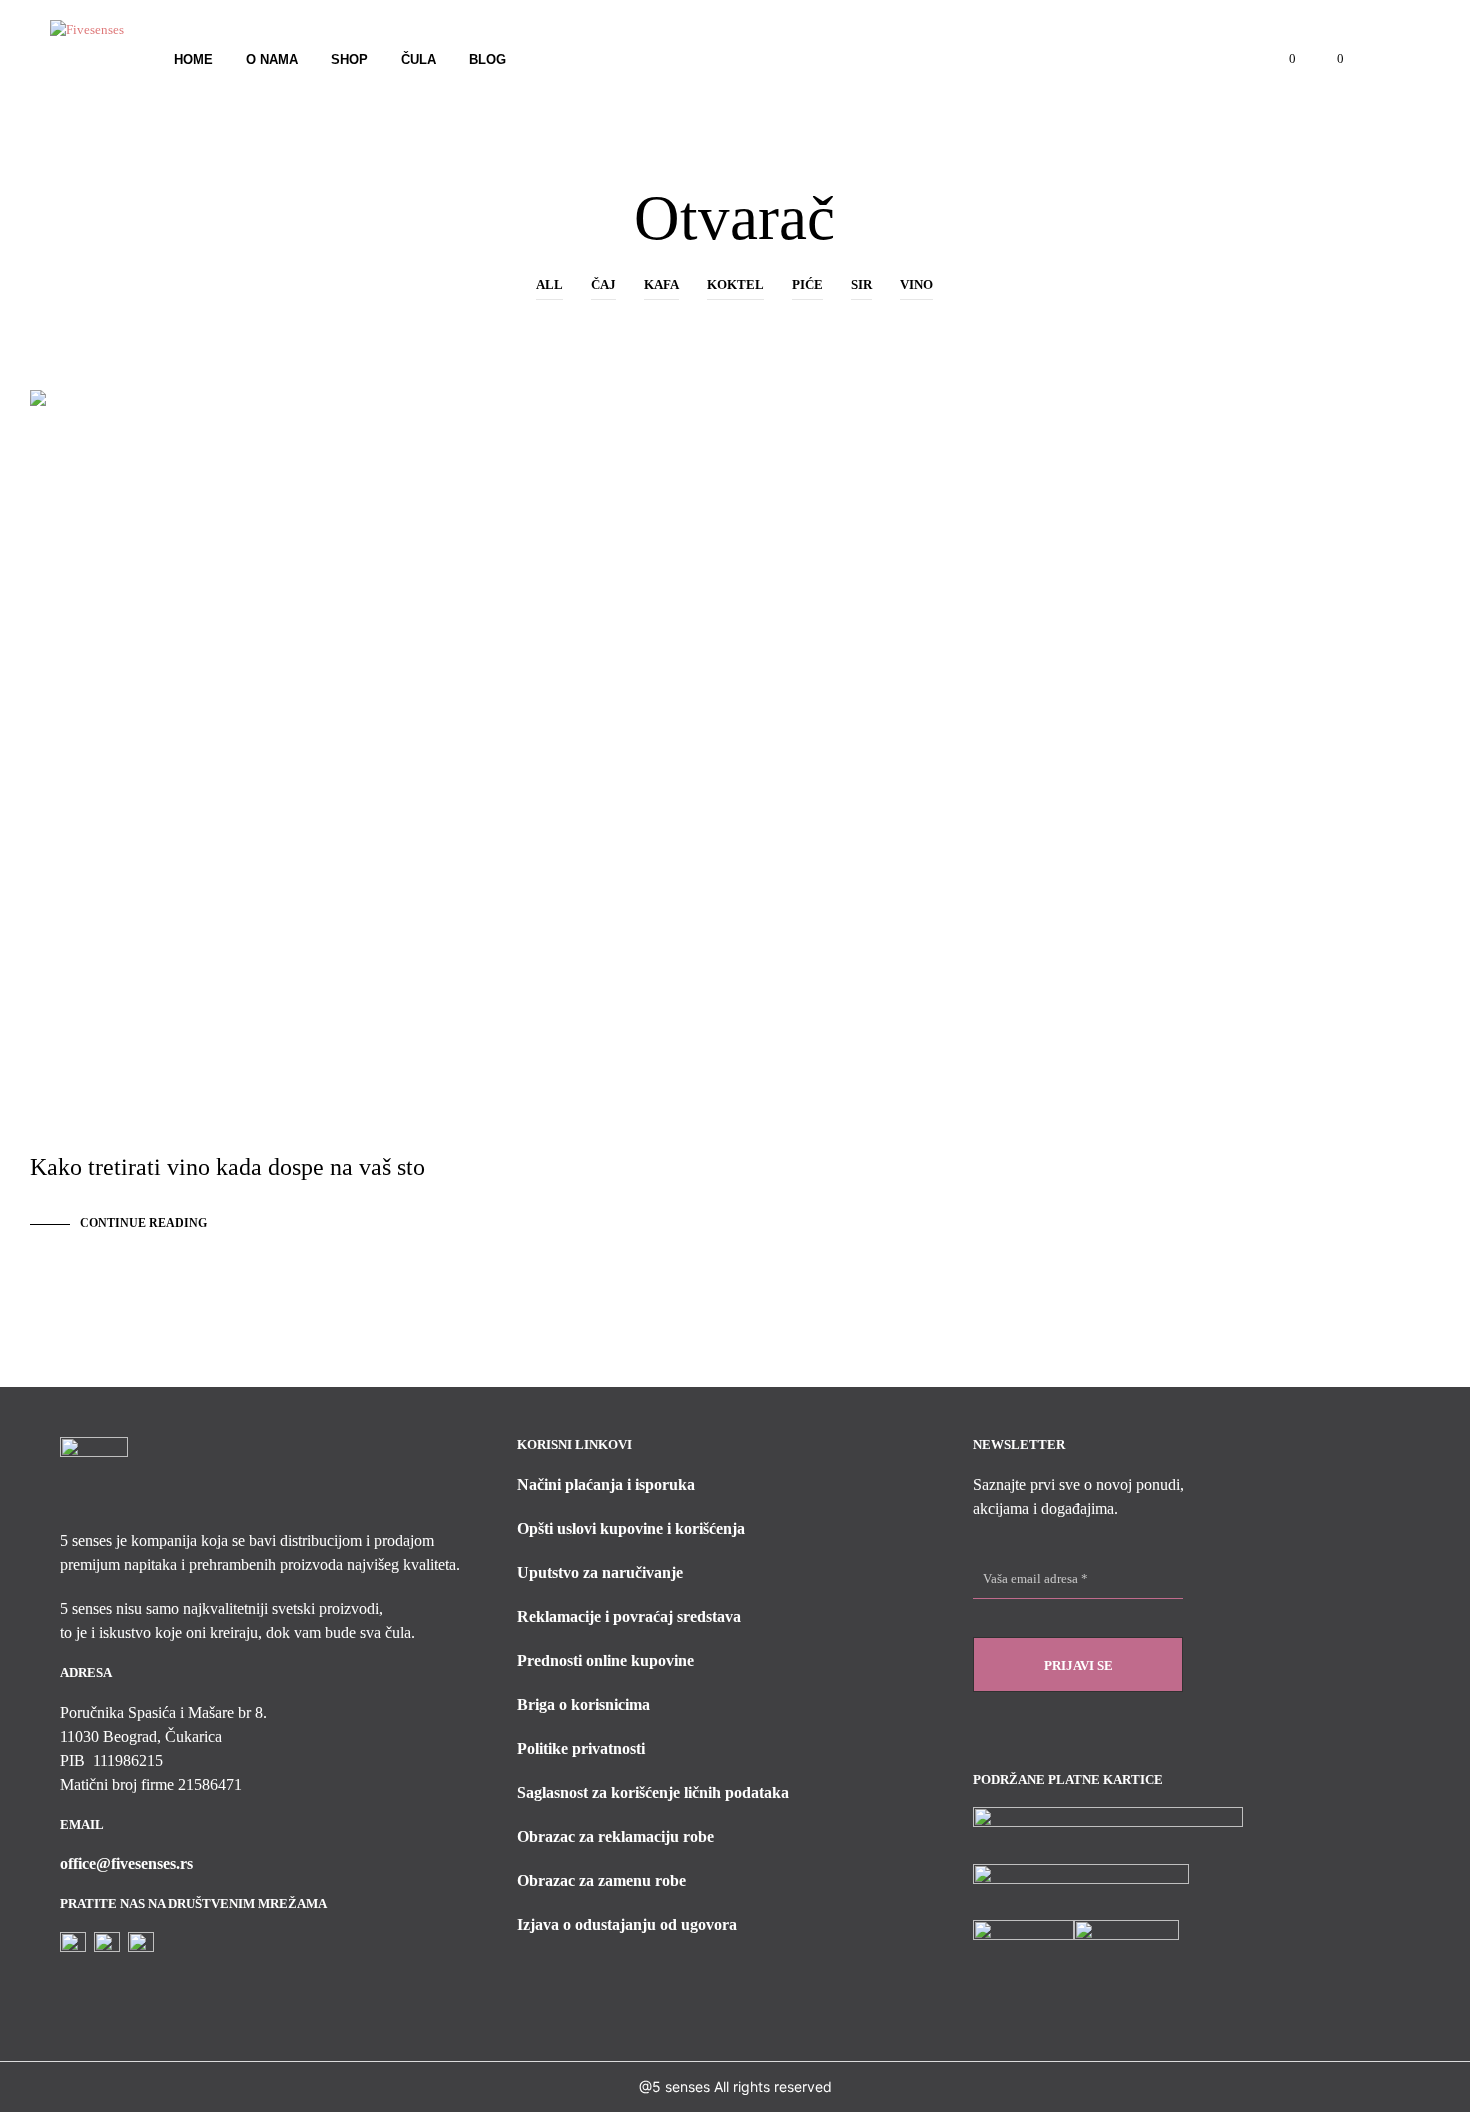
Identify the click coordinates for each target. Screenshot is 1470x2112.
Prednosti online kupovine (605, 1660)
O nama (272, 59)
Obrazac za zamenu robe (601, 1880)
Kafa (661, 284)
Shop (349, 59)
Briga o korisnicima (583, 1704)
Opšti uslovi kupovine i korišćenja (631, 1528)
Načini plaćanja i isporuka (606, 1484)
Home (193, 59)
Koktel (735, 284)
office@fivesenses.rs (126, 1863)
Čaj (603, 284)
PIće (807, 284)
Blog (487, 59)
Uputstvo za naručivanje (600, 1572)
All (549, 284)
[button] (1281, 59)
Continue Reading (143, 1223)
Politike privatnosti (581, 1748)
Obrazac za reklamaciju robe (615, 1836)
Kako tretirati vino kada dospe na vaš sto (227, 1167)
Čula (418, 59)
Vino (916, 284)
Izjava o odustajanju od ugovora (627, 1924)
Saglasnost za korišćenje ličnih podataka (653, 1792)
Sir (861, 284)
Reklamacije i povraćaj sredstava (629, 1616)
